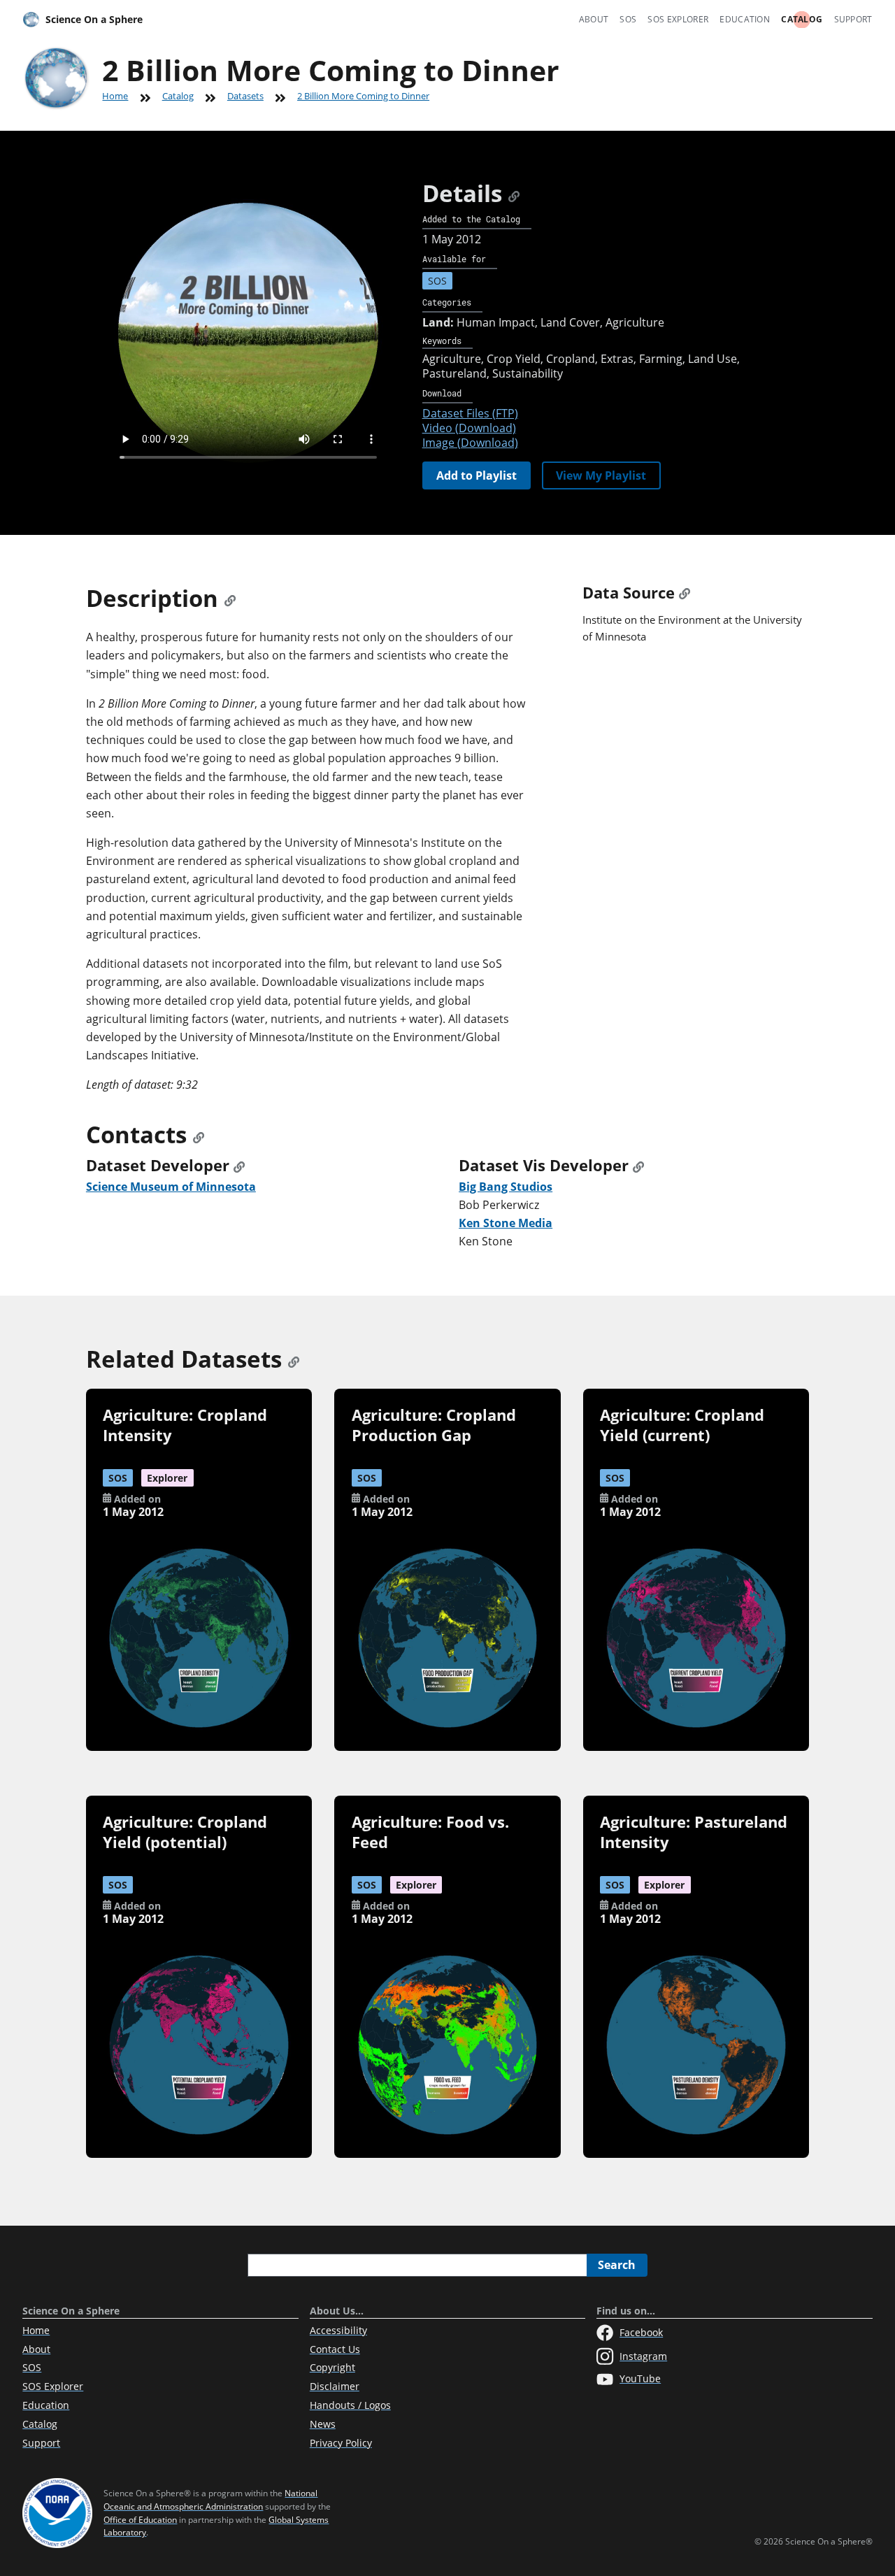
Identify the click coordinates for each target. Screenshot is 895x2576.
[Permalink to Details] (514, 193)
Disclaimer (335, 2386)
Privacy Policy (341, 2443)
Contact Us (335, 2349)
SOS (628, 19)
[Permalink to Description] (230, 598)
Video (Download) (469, 428)
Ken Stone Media (506, 1223)
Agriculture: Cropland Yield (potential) (185, 1832)
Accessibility (338, 2330)
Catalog (802, 19)
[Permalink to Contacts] (199, 1135)
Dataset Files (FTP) (470, 413)
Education (745, 19)
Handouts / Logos (350, 2405)
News (323, 2424)
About (594, 19)
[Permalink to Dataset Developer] (239, 1165)
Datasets (245, 96)
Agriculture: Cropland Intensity (185, 1425)
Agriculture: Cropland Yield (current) (682, 1425)
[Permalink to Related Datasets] (294, 1359)
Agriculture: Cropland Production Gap (434, 1425)
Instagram (643, 2356)
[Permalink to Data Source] (685, 593)
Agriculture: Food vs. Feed (430, 1832)
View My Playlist (601, 475)
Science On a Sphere (94, 19)
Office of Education (140, 2520)
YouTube (640, 2378)
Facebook (641, 2332)
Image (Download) (470, 443)
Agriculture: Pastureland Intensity (694, 1832)
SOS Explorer (678, 19)
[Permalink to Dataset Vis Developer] (638, 1165)
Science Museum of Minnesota (171, 1187)
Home (115, 96)
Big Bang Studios (506, 1187)
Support (853, 19)
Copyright (332, 2367)
